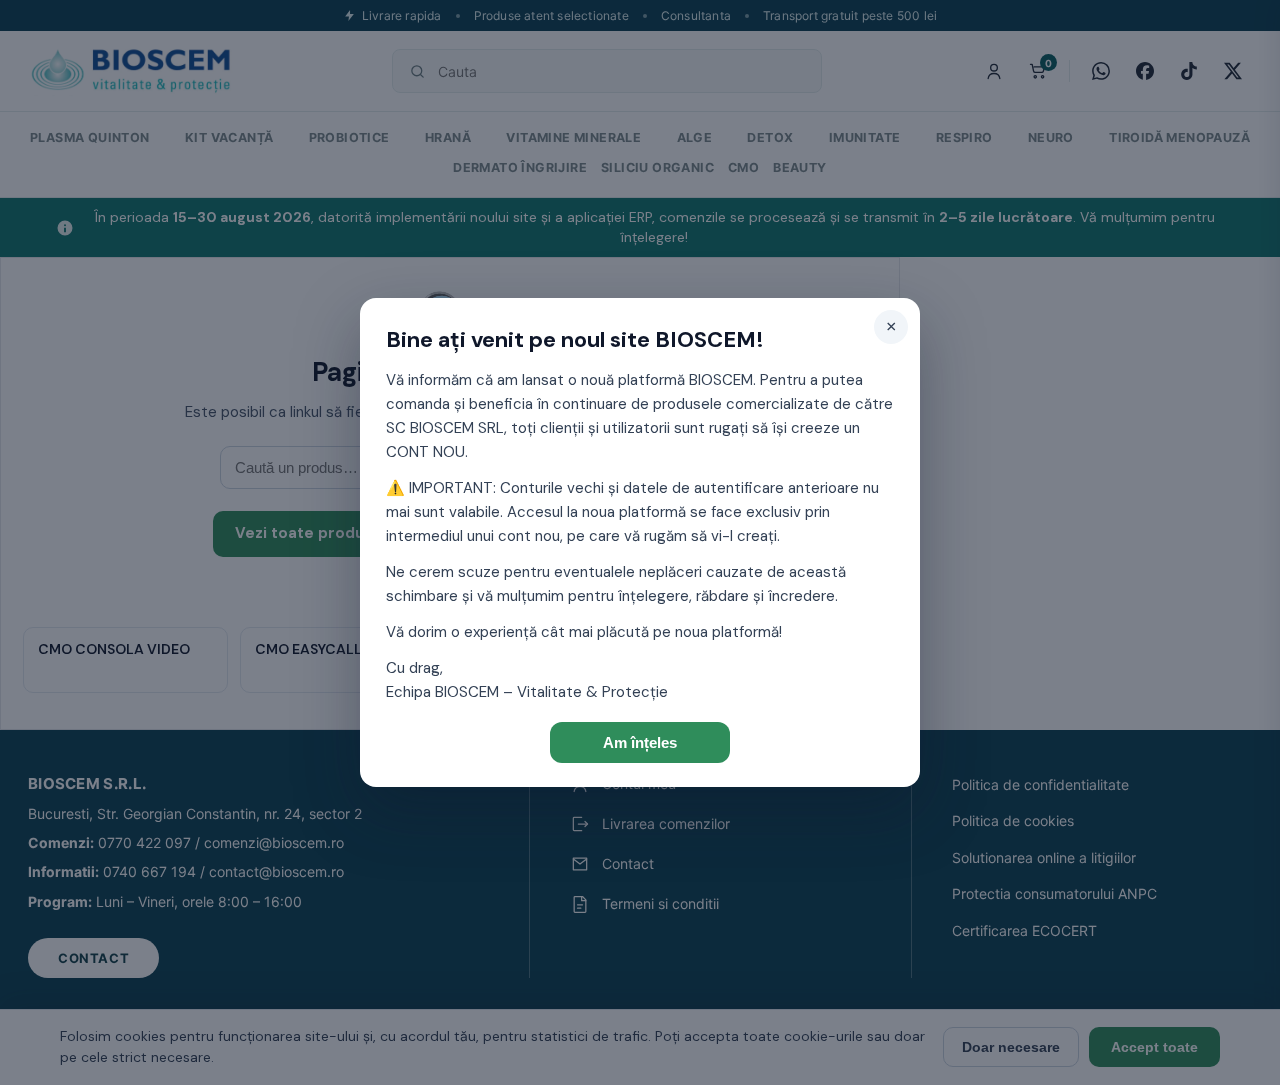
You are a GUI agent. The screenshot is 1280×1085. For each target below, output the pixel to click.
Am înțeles (640, 742)
